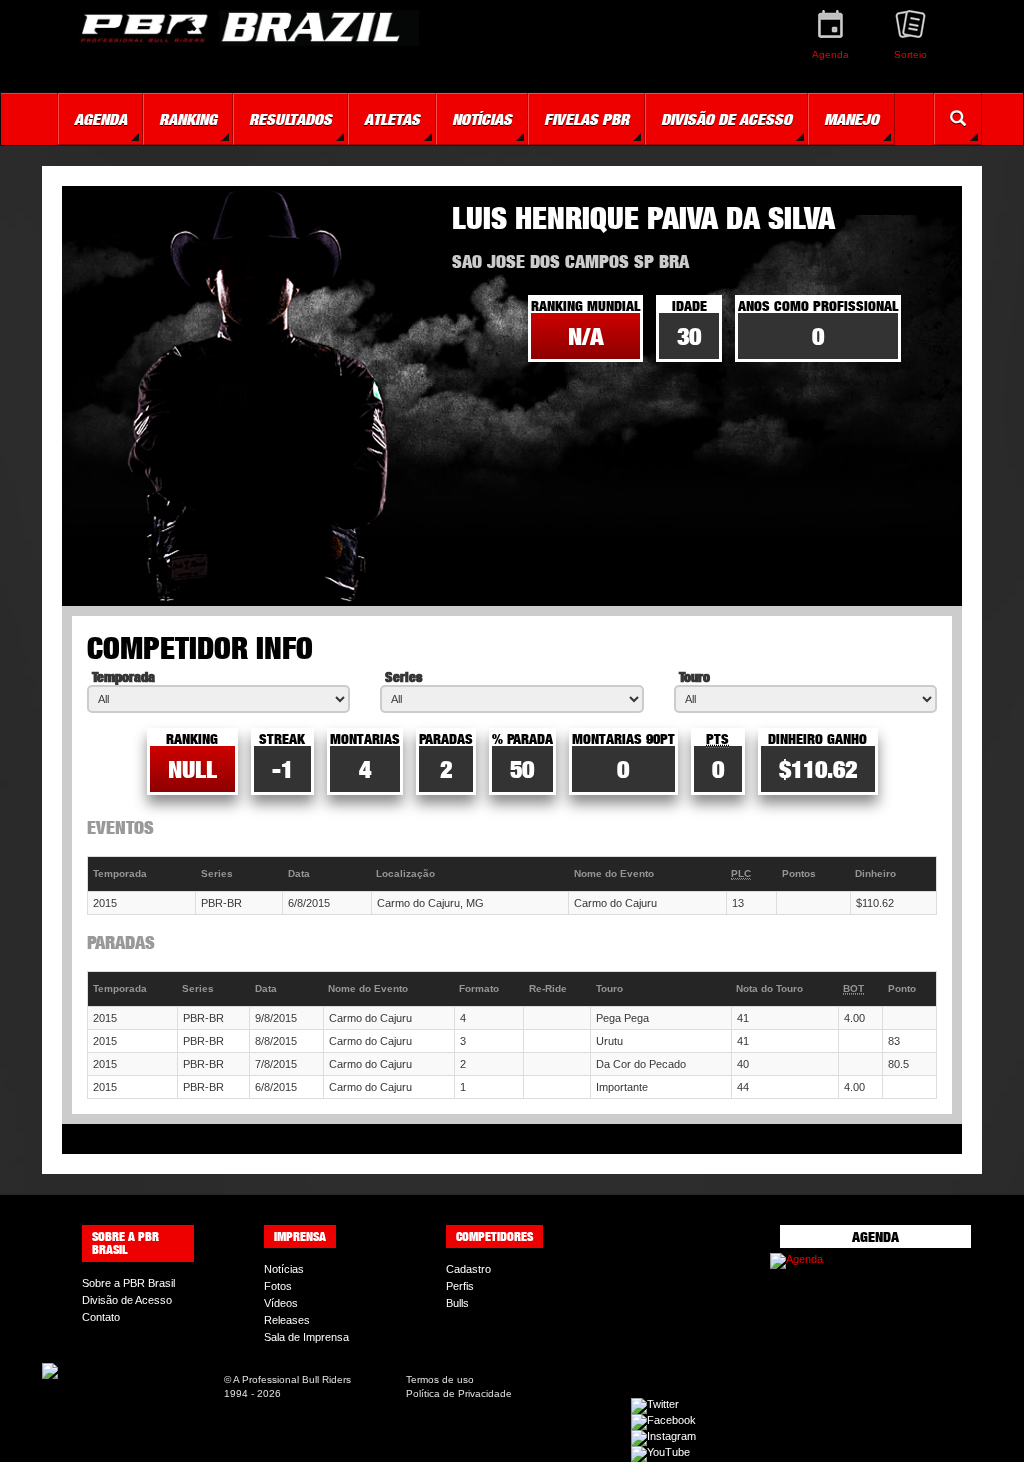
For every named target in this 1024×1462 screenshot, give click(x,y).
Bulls (457, 1303)
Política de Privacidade (459, 1393)
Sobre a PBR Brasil (128, 1283)
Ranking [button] (188, 119)
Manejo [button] (851, 119)
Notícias (284, 1269)
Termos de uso (440, 1379)
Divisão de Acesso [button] (726, 119)
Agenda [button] (100, 119)
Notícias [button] (482, 119)
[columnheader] (142, 874)
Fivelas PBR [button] (586, 119)
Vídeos (281, 1303)
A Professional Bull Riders (292, 1379)
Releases (287, 1320)
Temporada (123, 676)
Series (403, 676)
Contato (101, 1317)
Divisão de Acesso (127, 1300)
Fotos (278, 1286)
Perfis (460, 1286)
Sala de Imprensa (306, 1337)
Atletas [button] (392, 119)
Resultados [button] (290, 119)
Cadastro (468, 1269)
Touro (694, 676)
